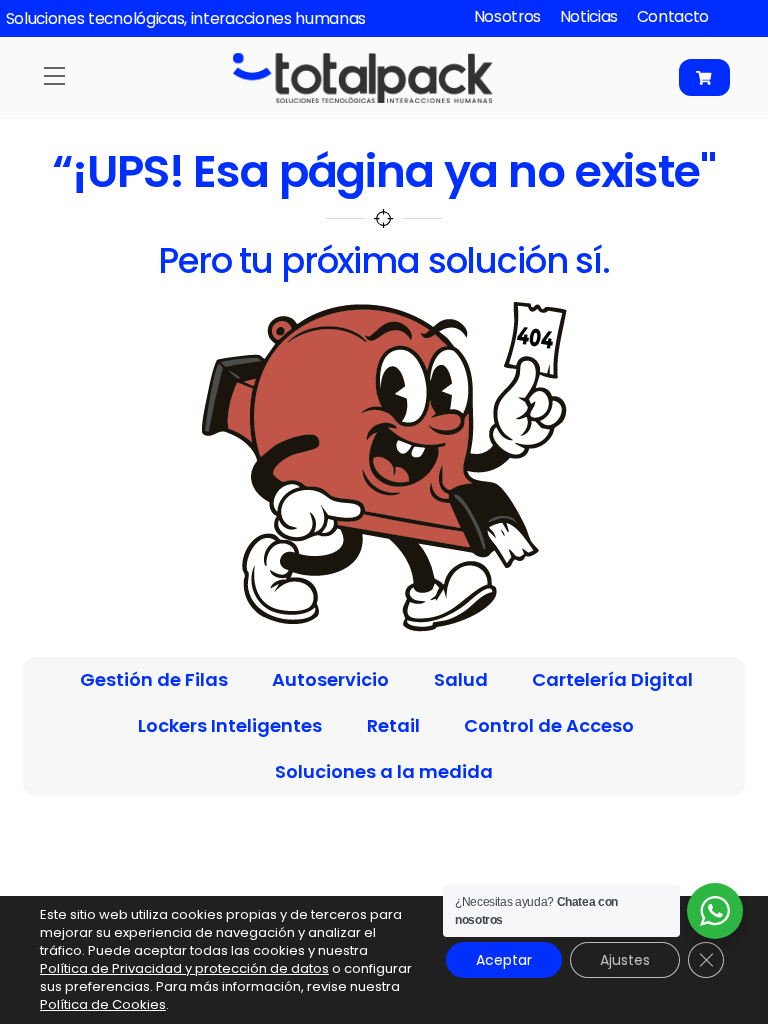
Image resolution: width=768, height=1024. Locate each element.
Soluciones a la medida (384, 771)
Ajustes (625, 960)
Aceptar (504, 960)
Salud (461, 679)
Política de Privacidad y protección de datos (184, 968)
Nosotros (508, 16)
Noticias (589, 16)
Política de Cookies (103, 1004)
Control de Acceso (549, 725)
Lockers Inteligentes (230, 725)
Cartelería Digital (612, 679)
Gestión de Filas (154, 679)
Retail (393, 725)
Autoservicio (330, 679)
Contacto (673, 16)
